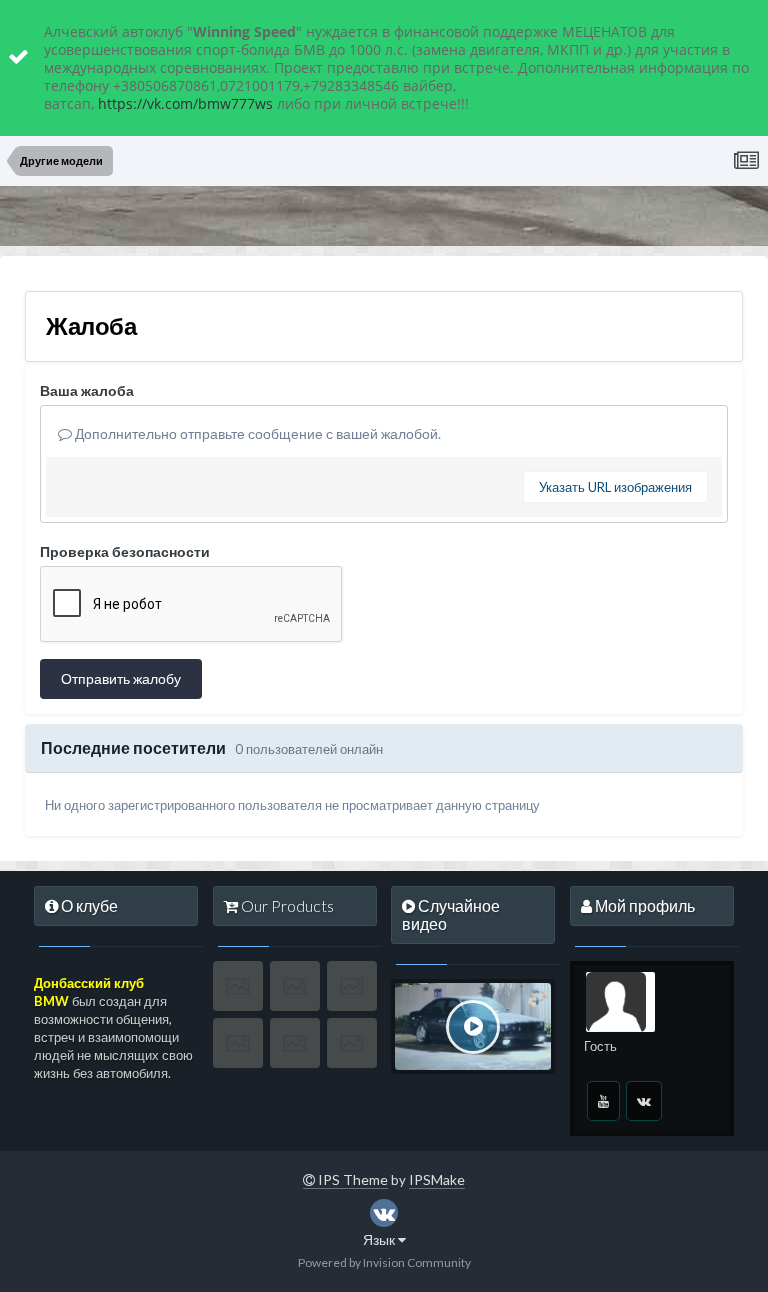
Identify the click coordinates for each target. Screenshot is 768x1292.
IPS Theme (351, 1179)
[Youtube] (603, 1101)
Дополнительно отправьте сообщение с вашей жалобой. (256, 433)
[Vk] (644, 1101)
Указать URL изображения (615, 487)
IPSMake (437, 1179)
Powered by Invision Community (384, 1262)
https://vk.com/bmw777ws (185, 103)
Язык (380, 1239)
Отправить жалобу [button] (121, 678)
